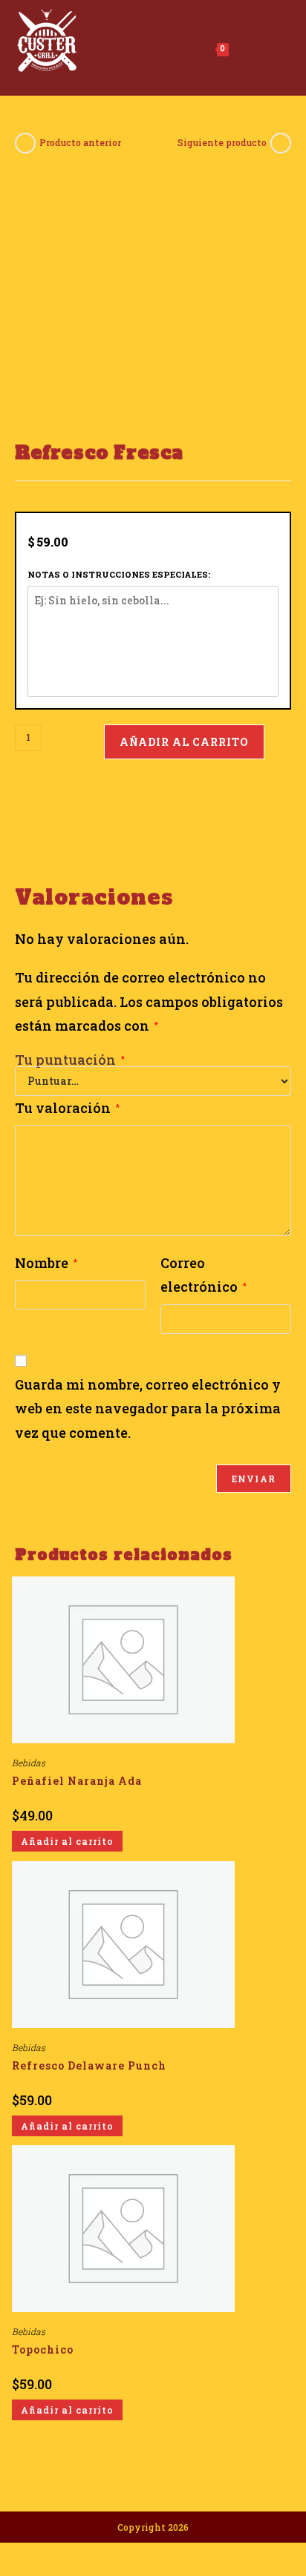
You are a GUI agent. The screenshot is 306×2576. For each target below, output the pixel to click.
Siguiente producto (222, 142)
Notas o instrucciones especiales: (119, 574)
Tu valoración (67, 1108)
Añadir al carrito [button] (67, 1841)
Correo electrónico (204, 1275)
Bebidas (29, 1763)
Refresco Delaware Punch (89, 2065)
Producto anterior (80, 142)
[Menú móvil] (249, 47)
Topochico (43, 2349)
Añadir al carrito (184, 742)
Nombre (46, 1263)
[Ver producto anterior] (25, 143)
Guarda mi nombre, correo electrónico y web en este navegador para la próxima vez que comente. (148, 1408)
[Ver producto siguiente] (281, 143)
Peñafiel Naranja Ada (77, 1781)
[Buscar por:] (278, 47)
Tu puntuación (70, 1060)
